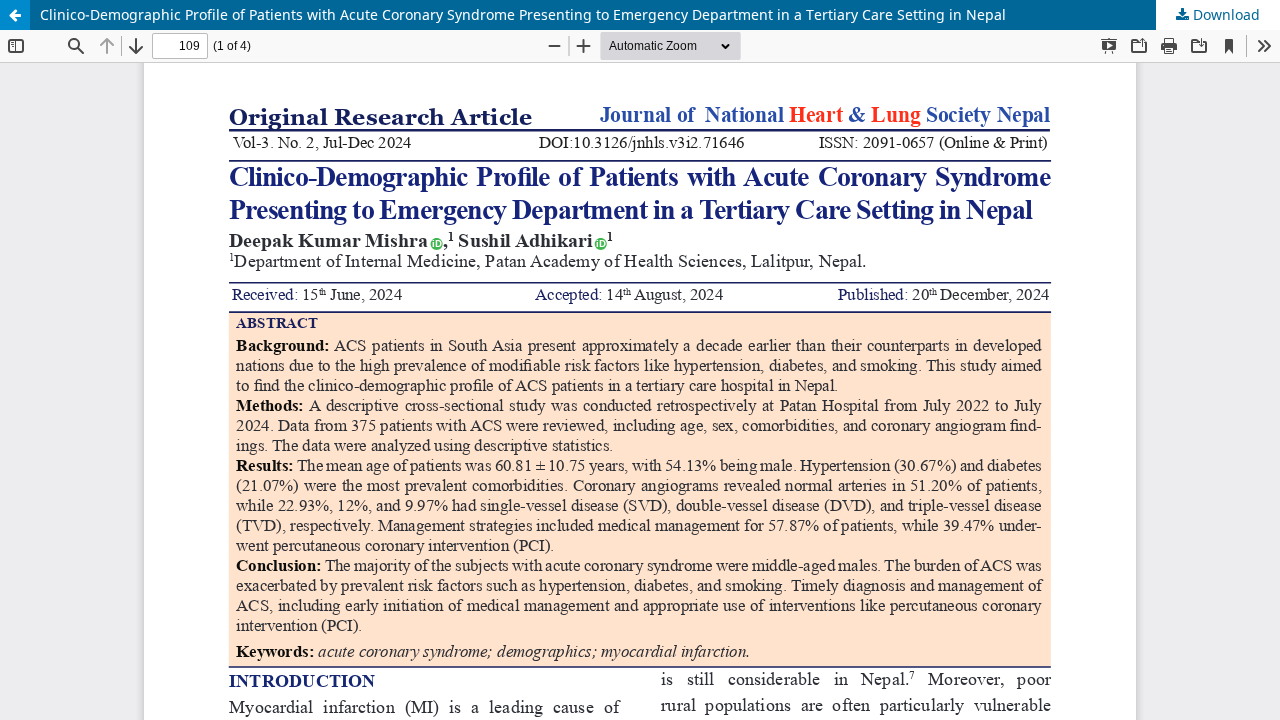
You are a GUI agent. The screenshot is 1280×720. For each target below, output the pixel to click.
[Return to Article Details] (15, 15)
